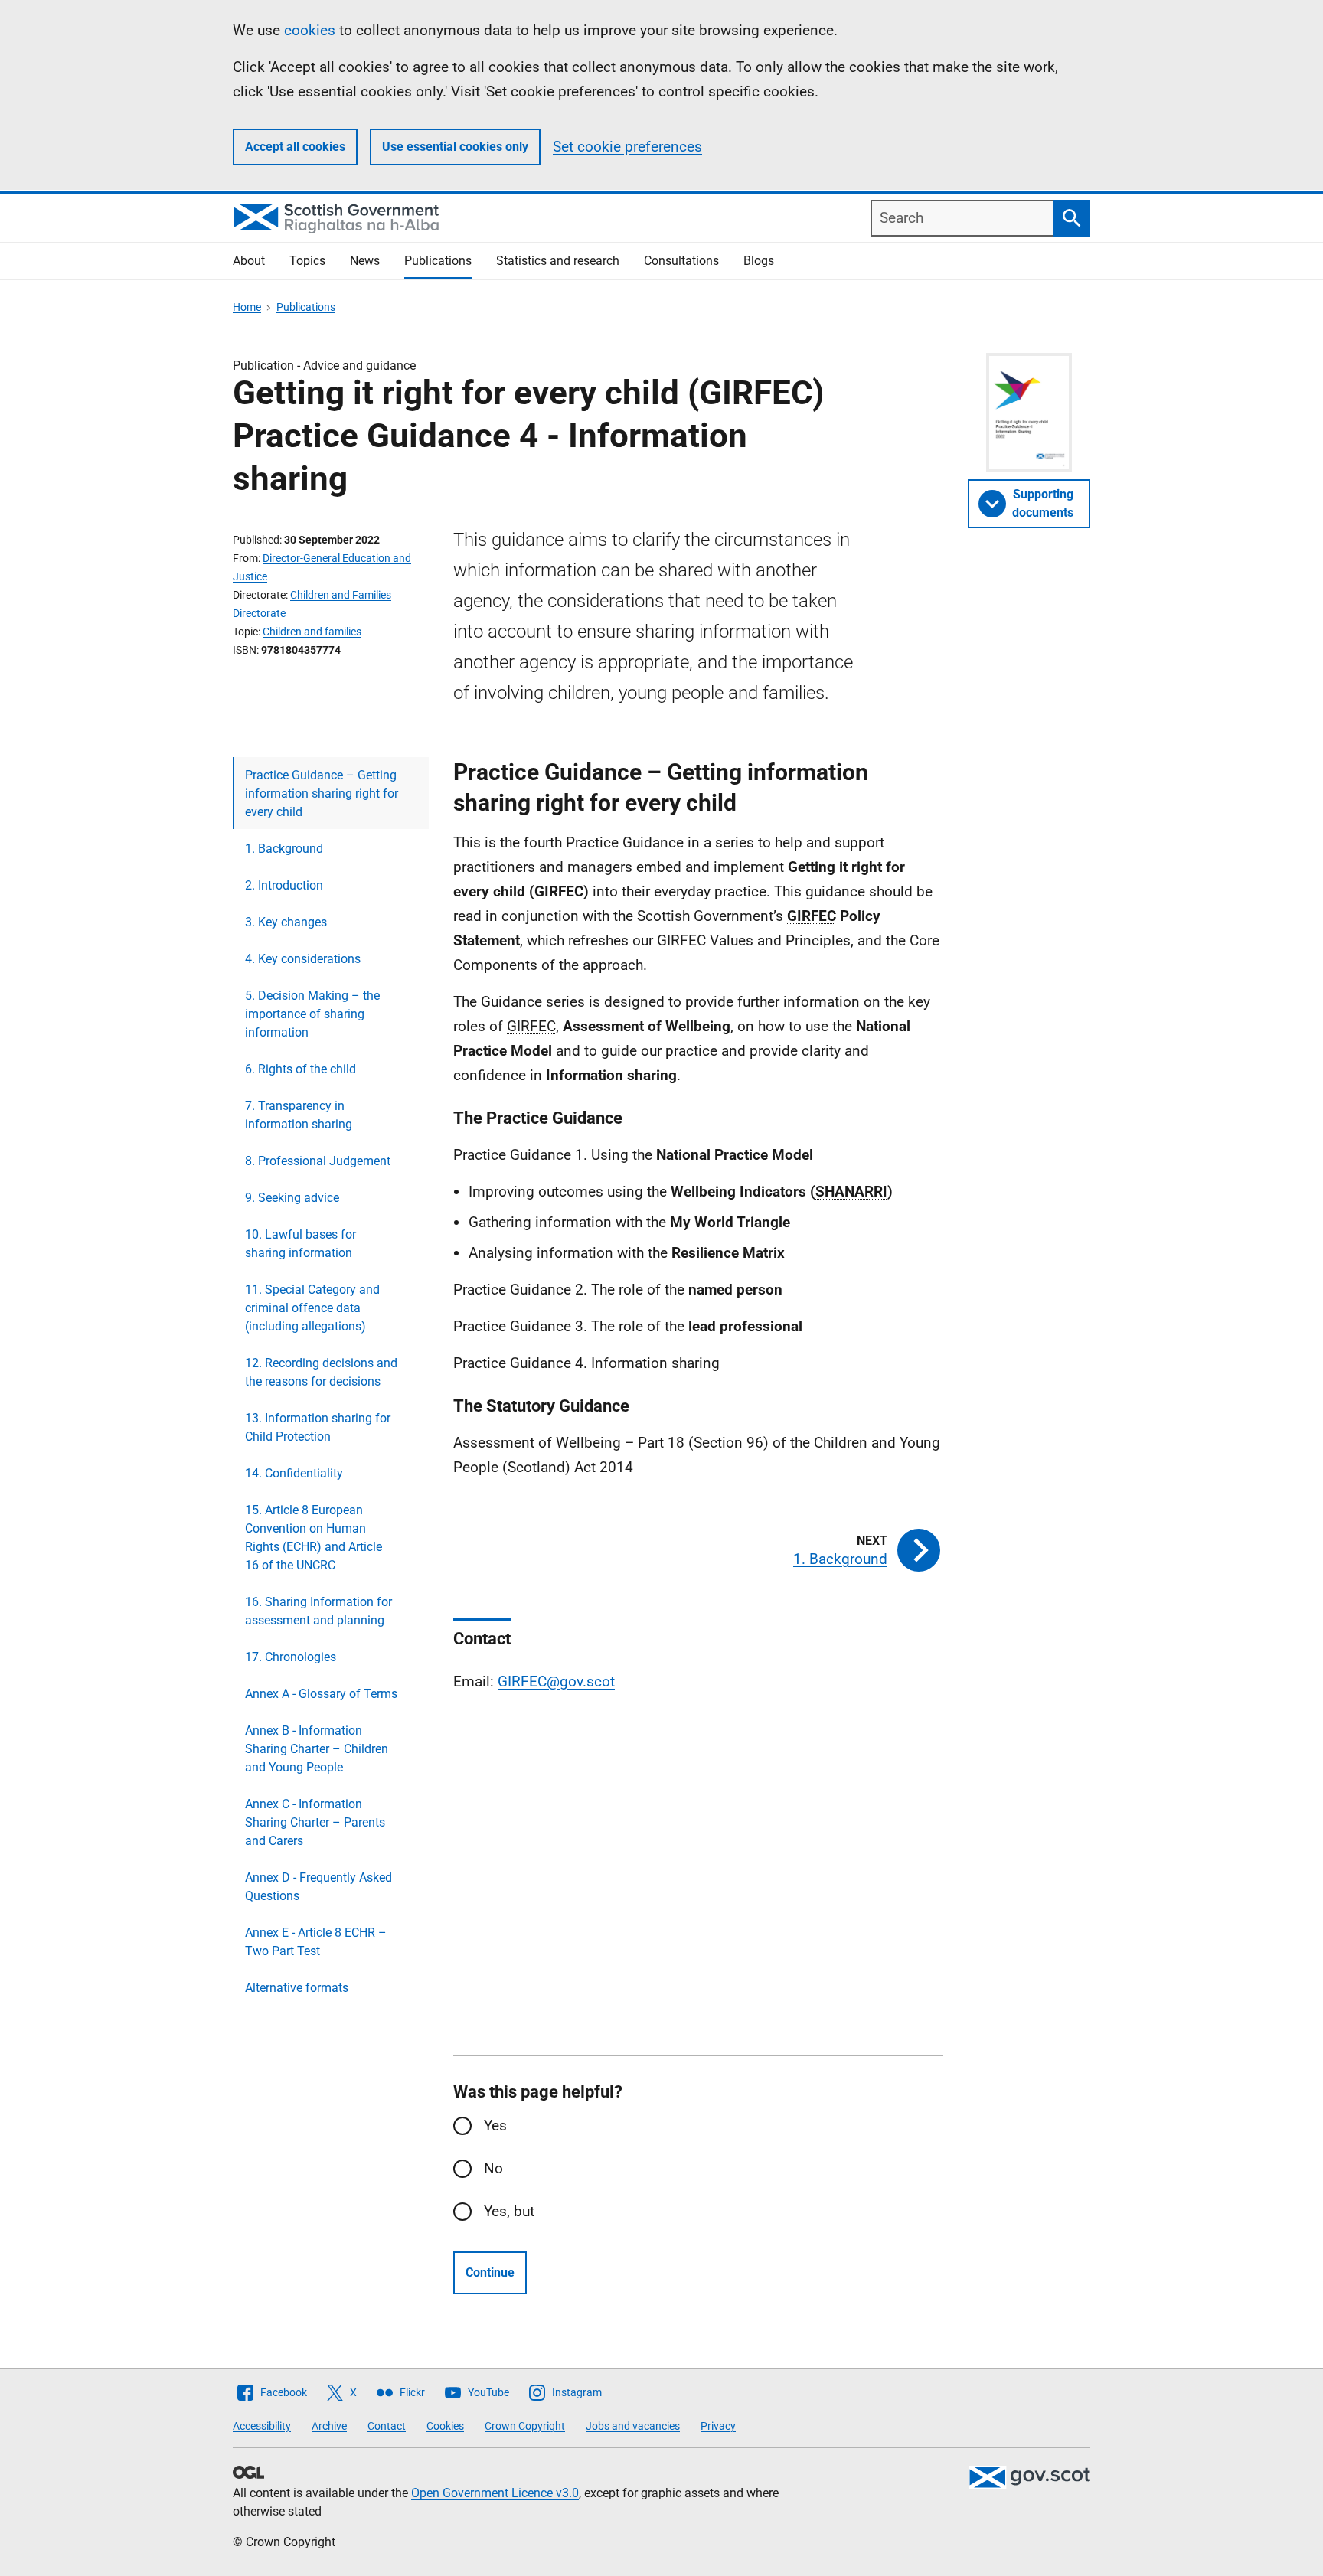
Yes (495, 2125)
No (493, 2168)
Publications (438, 261)
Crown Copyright (525, 2426)
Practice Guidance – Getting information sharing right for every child (322, 793)
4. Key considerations (303, 959)
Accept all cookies (295, 147)
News (365, 261)
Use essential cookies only (455, 147)
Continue (490, 2272)
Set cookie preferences (627, 147)
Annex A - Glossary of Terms (321, 1694)
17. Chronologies (291, 1657)
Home (247, 307)
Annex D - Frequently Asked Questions (318, 1887)
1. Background (284, 849)
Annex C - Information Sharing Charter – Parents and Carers (315, 1822)
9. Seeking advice (292, 1198)
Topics (307, 261)
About (249, 261)
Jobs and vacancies (633, 2426)
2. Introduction (284, 885)
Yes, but (509, 2211)
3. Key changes (286, 922)
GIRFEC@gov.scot (556, 1681)
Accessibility (262, 2426)
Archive (329, 2426)
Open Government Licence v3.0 (495, 2493)
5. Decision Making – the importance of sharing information (312, 1014)
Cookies (445, 2426)
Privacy (718, 2426)
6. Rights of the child (301, 1069)
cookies (310, 30)
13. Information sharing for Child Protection (318, 1427)
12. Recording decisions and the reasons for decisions (321, 1372)
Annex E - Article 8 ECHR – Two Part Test (316, 1942)
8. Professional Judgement (318, 1161)
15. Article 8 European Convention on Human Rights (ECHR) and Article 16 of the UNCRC (314, 1538)
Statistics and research (558, 261)
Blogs (759, 261)
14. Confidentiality (294, 1473)
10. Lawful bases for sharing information (301, 1244)
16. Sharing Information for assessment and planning (318, 1611)
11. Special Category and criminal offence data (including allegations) (312, 1308)
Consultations (681, 261)
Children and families (312, 632)
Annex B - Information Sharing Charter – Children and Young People (317, 1749)
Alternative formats (297, 1988)
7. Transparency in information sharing (299, 1115)
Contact (387, 2426)
